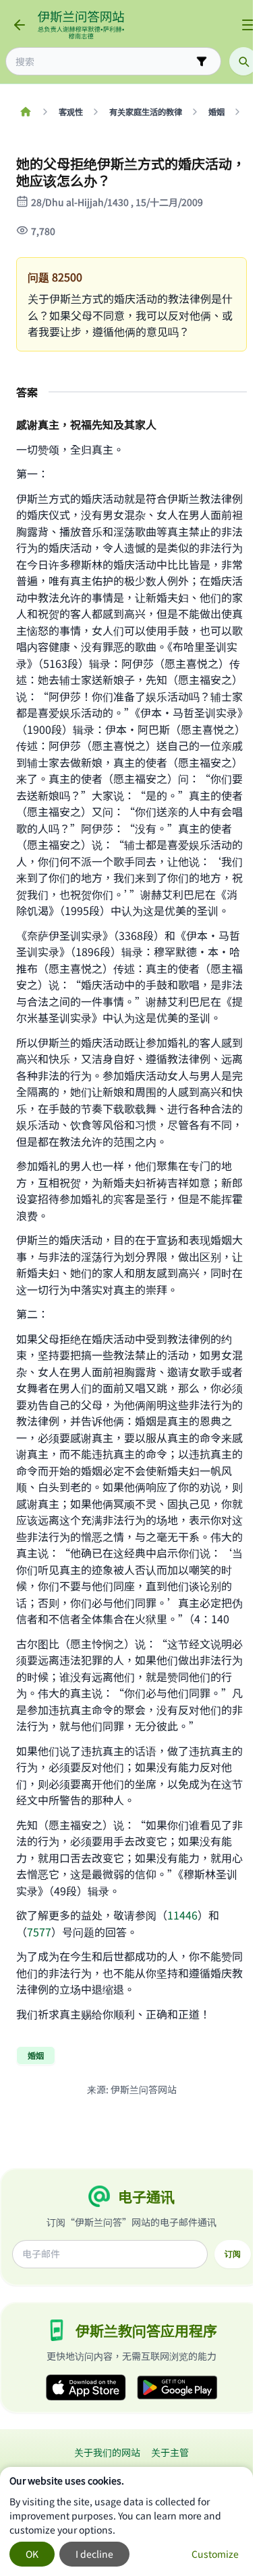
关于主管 (170, 2452)
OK (32, 2554)
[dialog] (126, 2521)
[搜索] (243, 61)
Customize (215, 2554)
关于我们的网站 (107, 2452)
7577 (39, 1932)
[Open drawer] (248, 25)
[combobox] (104, 62)
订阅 (233, 2253)
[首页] (25, 112)
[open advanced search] (202, 61)
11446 (182, 1915)
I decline (94, 2554)
